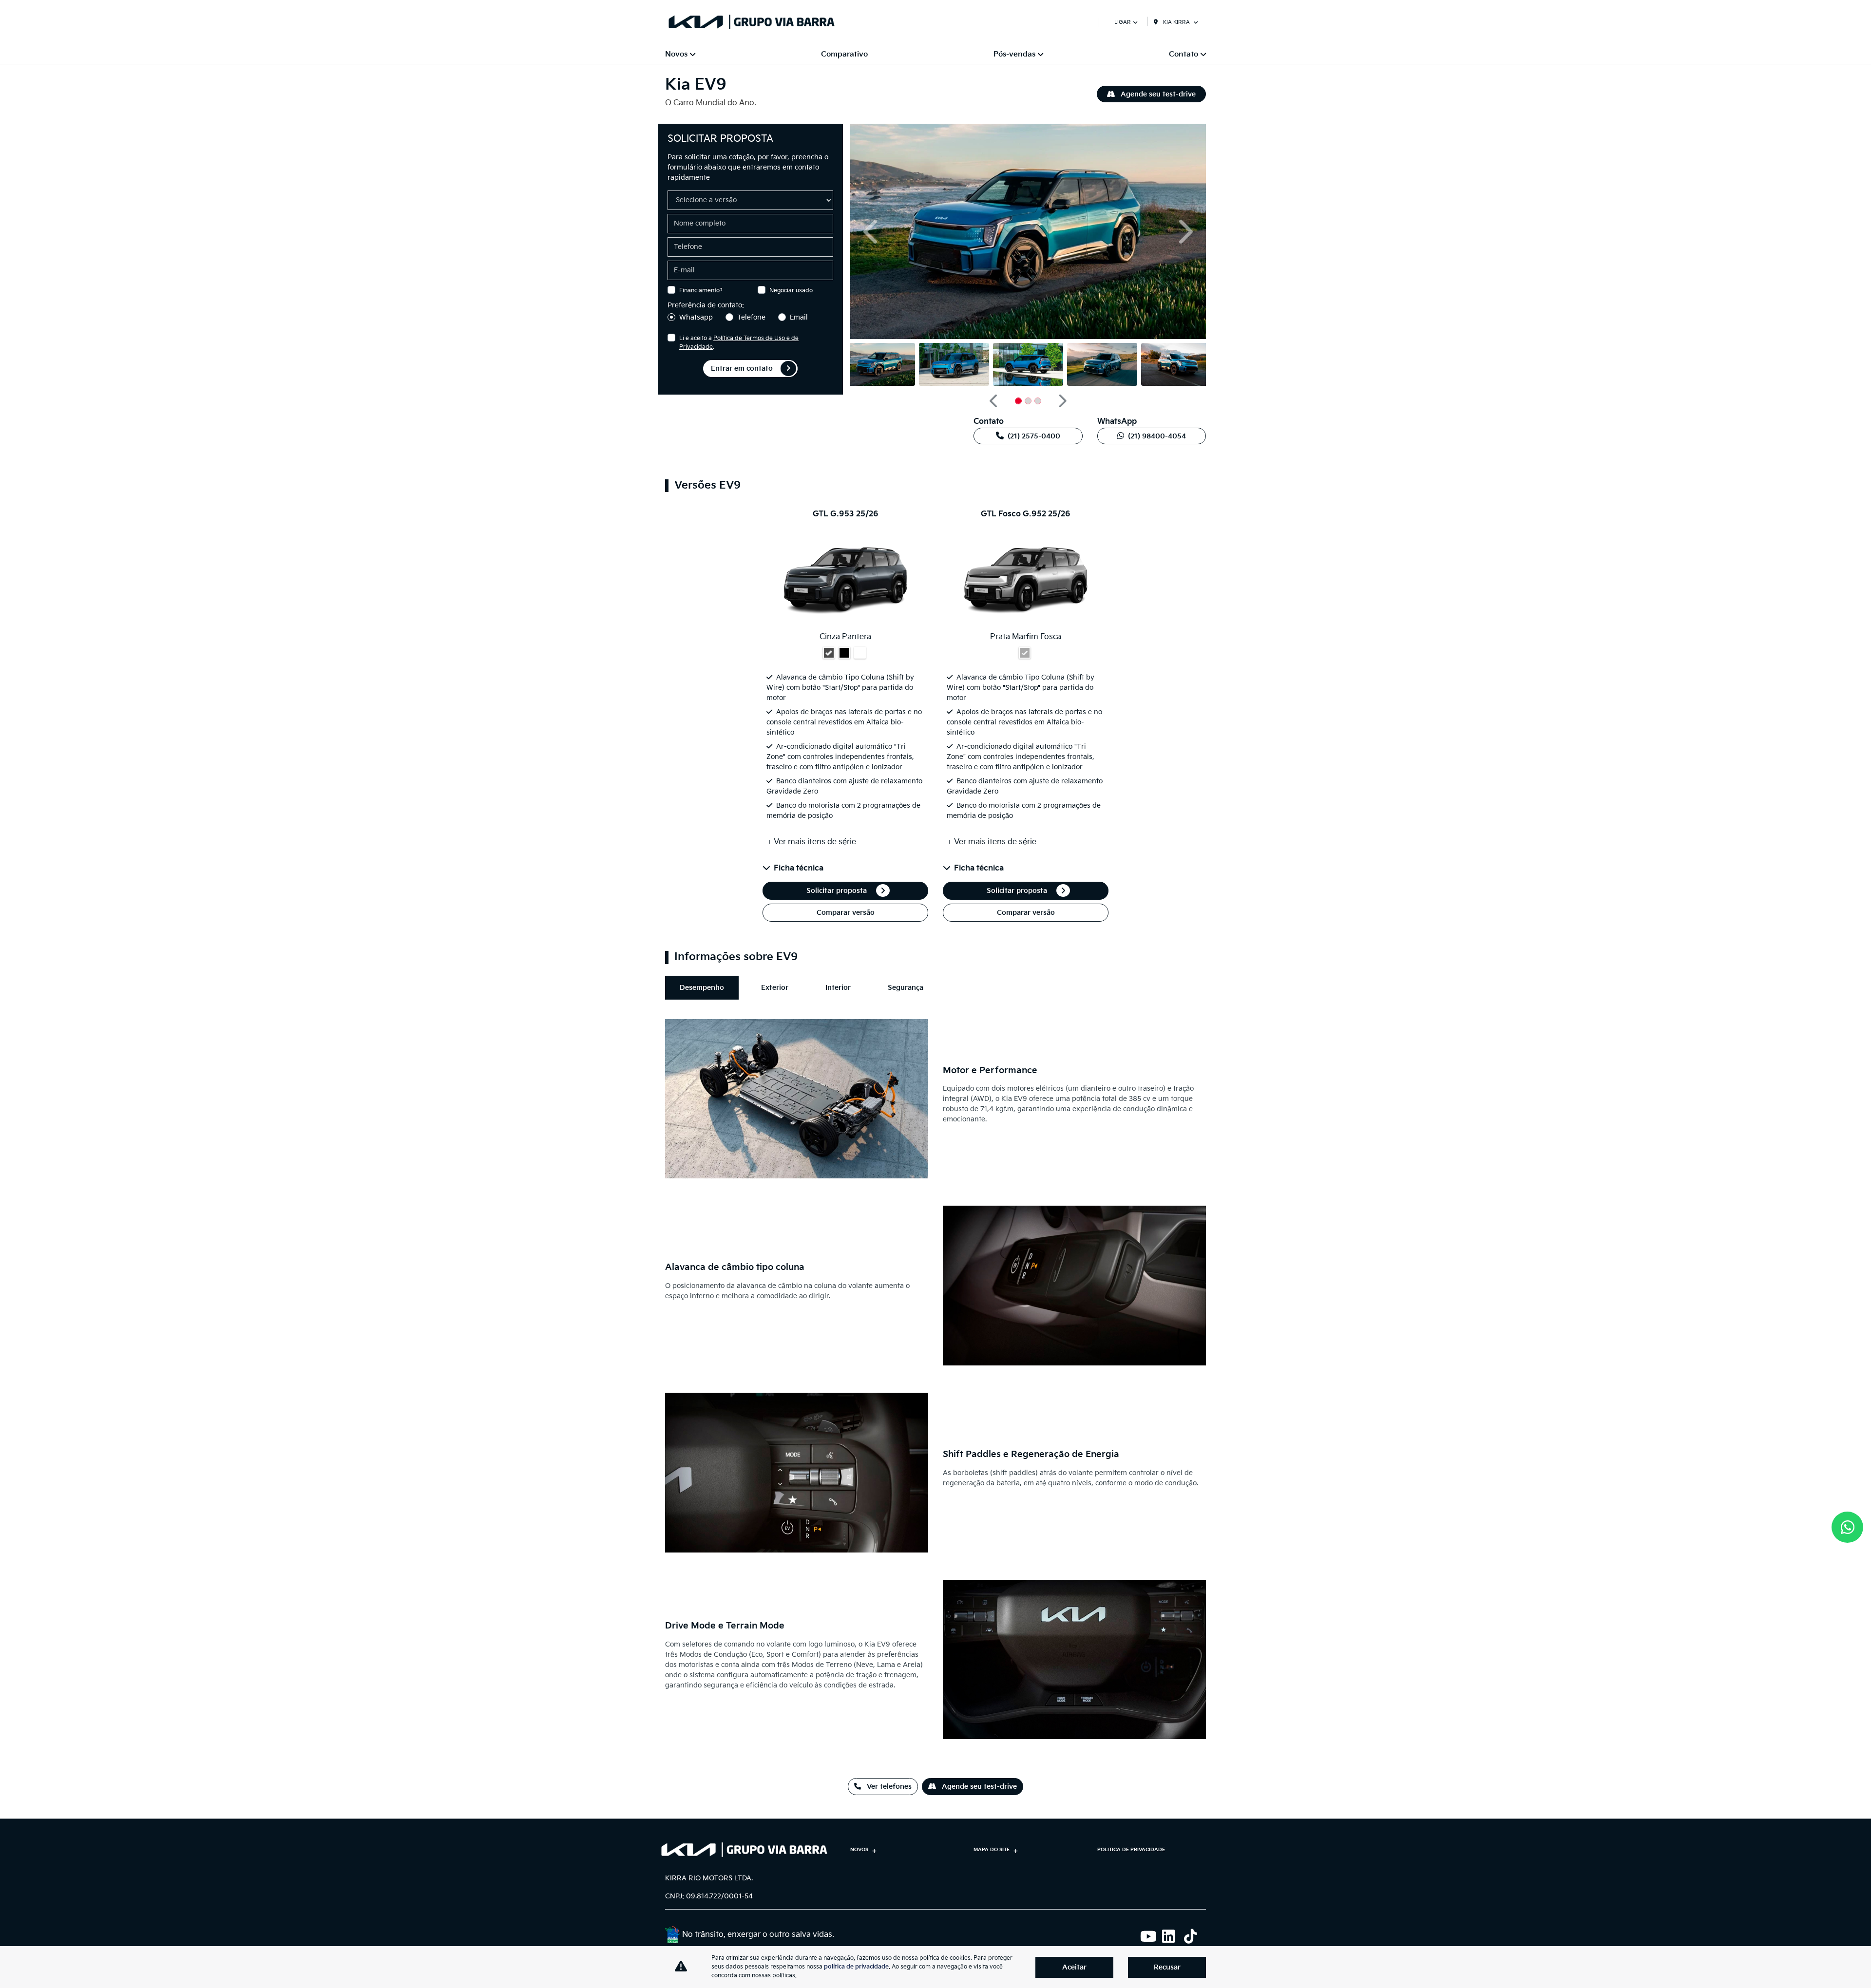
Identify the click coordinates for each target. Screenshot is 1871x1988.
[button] (872, 232)
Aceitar (1074, 1967)
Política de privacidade (1131, 1850)
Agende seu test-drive (1157, 94)
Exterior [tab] (775, 988)
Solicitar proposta (838, 891)
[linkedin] (1173, 1936)
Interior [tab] (838, 988)
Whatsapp (696, 317)
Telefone (751, 317)
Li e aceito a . (739, 343)
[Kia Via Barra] (752, 22)
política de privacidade (856, 1967)
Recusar (1167, 1967)
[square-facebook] (1107, 1936)
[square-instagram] (1129, 1936)
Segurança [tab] (906, 988)
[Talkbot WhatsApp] (1847, 1527)
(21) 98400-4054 (1157, 436)
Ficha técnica (799, 868)
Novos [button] (676, 54)
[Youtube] (1151, 1936)
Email (799, 317)
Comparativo (844, 54)
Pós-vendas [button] (1014, 54)
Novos (859, 1850)
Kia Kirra (1176, 22)
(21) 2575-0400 (1034, 436)
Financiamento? (701, 291)
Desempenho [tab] (702, 988)
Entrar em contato (742, 369)
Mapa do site (992, 1850)
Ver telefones (888, 1787)
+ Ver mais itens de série (811, 842)
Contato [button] (1184, 54)
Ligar (1123, 22)
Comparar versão (846, 913)
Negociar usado (791, 291)
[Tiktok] (1195, 1936)
